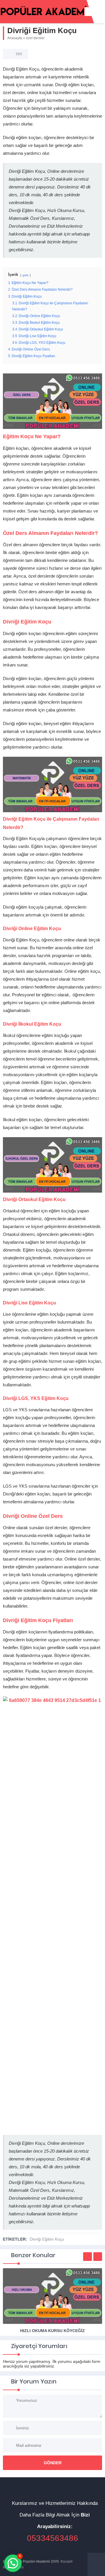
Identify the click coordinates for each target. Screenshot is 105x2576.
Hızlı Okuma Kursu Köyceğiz (52, 2331)
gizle (26, 275)
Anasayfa (15, 38)
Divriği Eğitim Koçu (47, 2239)
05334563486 (52, 2538)
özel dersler (35, 38)
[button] (13, 2563)
